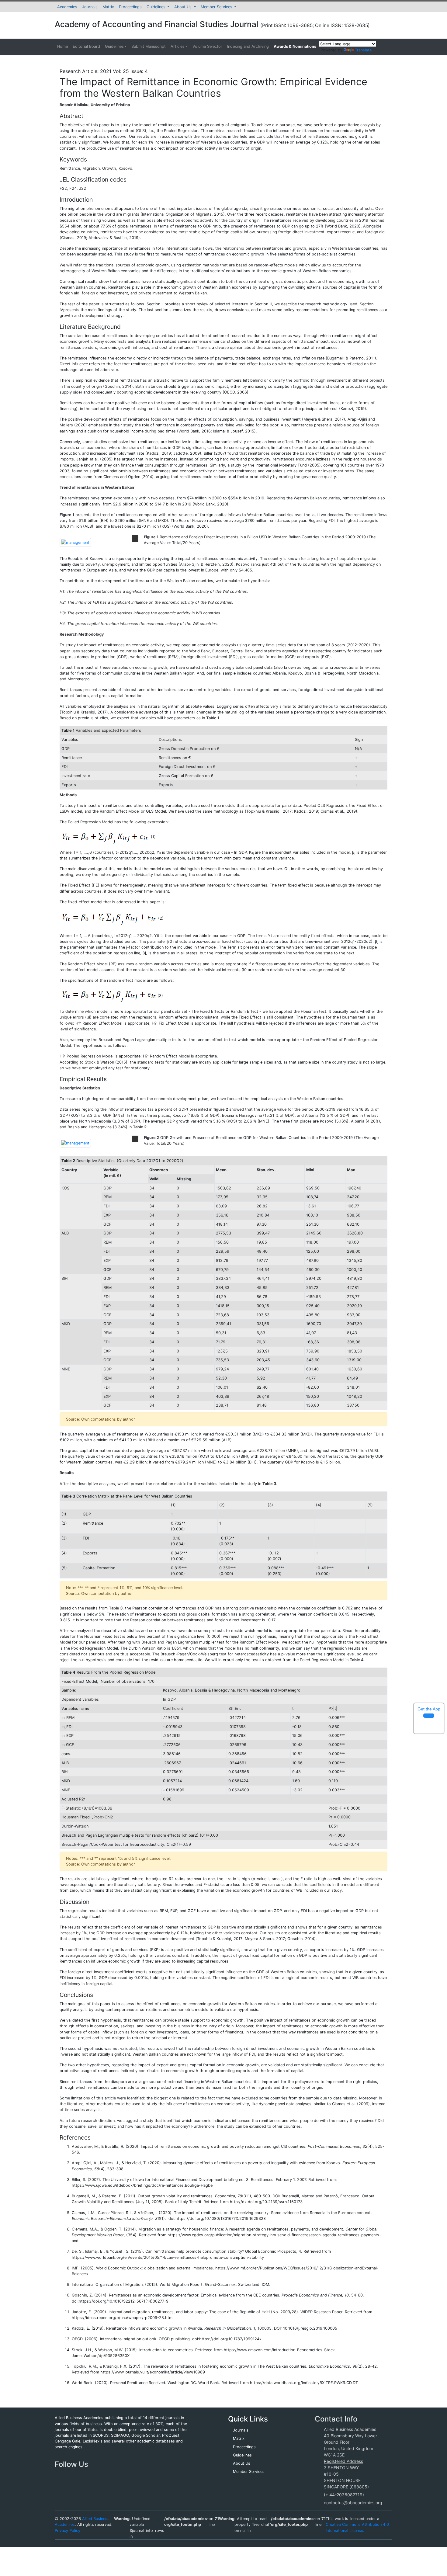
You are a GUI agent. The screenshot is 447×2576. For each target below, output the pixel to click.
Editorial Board (86, 46)
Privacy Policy (68, 2531)
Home (62, 46)
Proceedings (130, 7)
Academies (67, 7)
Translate (363, 50)
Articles (178, 46)
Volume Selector (207, 46)
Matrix (108, 7)
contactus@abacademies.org (353, 2503)
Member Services (217, 7)
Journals (90, 7)
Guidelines (157, 7)
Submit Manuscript (149, 46)
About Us (184, 7)
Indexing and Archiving (248, 46)
